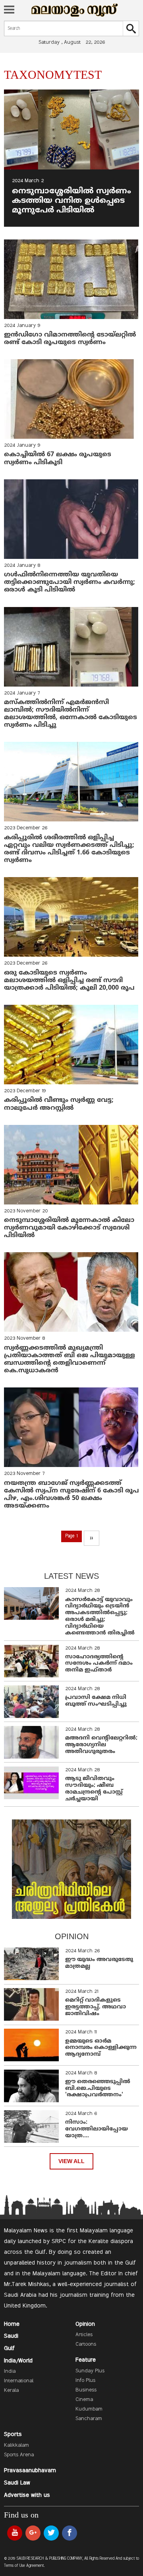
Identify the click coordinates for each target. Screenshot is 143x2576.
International (19, 2381)
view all (71, 2161)
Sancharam (89, 2419)
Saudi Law (17, 2483)
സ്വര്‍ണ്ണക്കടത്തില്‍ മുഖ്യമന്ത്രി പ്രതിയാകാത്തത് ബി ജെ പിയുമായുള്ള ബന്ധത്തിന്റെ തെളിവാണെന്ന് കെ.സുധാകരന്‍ (70, 1360)
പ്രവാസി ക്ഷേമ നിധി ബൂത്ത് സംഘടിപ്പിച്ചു (96, 1701)
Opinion (85, 2324)
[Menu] (9, 10)
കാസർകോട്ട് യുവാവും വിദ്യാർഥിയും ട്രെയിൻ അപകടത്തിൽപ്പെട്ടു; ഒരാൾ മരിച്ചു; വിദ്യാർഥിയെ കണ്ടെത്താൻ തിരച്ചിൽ (100, 1616)
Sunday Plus (90, 2371)
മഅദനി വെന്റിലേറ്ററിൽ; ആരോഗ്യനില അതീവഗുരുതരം (101, 1745)
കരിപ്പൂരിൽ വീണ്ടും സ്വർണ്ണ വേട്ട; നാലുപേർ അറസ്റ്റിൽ (59, 1104)
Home (12, 2324)
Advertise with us (27, 2495)
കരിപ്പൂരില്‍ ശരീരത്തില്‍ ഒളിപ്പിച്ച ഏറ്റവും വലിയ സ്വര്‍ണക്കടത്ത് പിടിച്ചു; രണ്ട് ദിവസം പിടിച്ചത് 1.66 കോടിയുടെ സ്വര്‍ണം (69, 849)
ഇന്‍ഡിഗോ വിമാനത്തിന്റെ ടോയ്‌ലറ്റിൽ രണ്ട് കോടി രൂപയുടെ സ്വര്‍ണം (70, 339)
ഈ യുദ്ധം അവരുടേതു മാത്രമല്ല (99, 1963)
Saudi (11, 2336)
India (10, 2372)
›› (91, 1538)
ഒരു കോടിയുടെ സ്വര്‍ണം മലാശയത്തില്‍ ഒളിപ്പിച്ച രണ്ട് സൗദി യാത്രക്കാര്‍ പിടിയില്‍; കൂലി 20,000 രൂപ (69, 981)
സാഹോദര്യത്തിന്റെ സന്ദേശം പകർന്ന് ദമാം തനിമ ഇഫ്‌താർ (99, 1664)
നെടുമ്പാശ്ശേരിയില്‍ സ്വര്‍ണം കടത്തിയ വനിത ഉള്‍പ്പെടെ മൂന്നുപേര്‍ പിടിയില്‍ (71, 201)
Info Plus (85, 2381)
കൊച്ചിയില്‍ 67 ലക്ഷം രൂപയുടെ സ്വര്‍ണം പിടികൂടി (58, 458)
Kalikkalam (16, 2446)
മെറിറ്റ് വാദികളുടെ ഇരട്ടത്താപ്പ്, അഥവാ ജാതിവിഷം (96, 2007)
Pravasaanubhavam (30, 2471)
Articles (84, 2335)
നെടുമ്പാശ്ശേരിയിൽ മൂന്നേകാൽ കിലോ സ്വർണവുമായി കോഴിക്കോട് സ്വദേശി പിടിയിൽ (69, 1228)
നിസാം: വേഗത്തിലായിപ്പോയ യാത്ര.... (97, 2129)
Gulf (9, 2348)
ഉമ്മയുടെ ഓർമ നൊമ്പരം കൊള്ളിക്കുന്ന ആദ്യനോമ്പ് (101, 2048)
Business (86, 2390)
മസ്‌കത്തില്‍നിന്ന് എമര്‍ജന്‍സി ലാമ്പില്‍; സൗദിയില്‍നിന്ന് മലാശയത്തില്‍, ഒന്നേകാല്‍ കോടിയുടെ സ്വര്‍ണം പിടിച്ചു (71, 714)
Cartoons (86, 2344)
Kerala (11, 2391)
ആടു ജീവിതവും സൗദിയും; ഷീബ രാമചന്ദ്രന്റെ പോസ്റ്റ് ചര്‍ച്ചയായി (94, 1789)
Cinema (84, 2400)
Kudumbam (89, 2409)
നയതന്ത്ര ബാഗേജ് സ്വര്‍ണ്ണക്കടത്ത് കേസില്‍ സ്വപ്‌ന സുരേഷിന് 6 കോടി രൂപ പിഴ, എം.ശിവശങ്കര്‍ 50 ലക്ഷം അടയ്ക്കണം (71, 1495)
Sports (13, 2434)
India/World (18, 2361)
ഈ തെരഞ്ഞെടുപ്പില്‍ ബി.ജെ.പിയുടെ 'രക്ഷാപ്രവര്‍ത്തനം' (98, 2089)
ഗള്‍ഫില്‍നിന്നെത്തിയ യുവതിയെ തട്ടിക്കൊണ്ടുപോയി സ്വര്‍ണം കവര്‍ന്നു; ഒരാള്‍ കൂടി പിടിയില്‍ (70, 582)
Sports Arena (19, 2455)
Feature (86, 2360)
